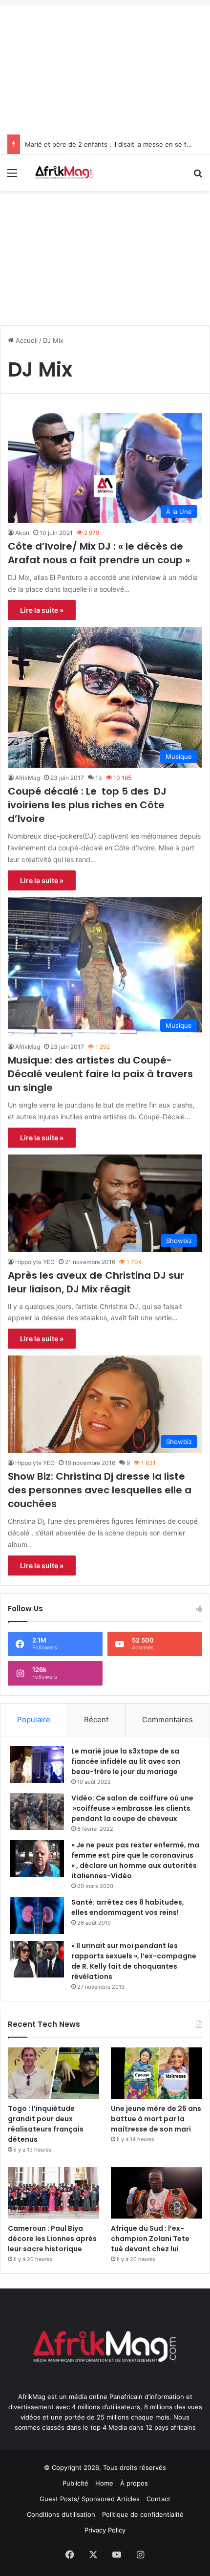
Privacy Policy (105, 2530)
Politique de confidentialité (143, 2514)
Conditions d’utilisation (61, 2514)
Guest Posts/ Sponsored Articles (90, 2499)
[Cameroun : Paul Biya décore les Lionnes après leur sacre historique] (53, 2193)
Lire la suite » (42, 610)
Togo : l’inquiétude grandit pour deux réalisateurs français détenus (46, 2124)
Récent (96, 1720)
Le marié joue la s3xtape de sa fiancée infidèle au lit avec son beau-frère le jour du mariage (126, 1761)
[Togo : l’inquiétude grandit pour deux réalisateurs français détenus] (53, 2073)
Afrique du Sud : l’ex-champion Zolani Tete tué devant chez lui (150, 2239)
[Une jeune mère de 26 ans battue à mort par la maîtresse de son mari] (157, 2073)
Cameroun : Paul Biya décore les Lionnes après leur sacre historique (52, 2239)
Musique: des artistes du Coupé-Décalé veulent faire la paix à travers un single (100, 1074)
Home (104, 2483)
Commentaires (168, 1720)
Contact (158, 2499)
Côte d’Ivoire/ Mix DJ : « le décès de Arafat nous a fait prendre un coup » (99, 553)
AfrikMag (28, 778)
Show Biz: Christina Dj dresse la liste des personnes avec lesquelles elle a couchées (100, 1490)
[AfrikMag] (63, 173)
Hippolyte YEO (35, 1262)
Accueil (26, 340)
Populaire (34, 1720)
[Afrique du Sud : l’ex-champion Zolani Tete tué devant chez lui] (157, 2193)
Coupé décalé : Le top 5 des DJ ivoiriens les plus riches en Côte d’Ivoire (87, 805)
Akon (22, 533)
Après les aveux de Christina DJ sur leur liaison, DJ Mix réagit (96, 1282)
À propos (134, 2483)
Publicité (75, 2483)
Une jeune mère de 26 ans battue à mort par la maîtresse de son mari (156, 2119)
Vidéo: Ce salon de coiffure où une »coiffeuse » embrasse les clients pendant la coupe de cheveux (132, 1808)
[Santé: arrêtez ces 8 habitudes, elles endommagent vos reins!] (37, 1916)
